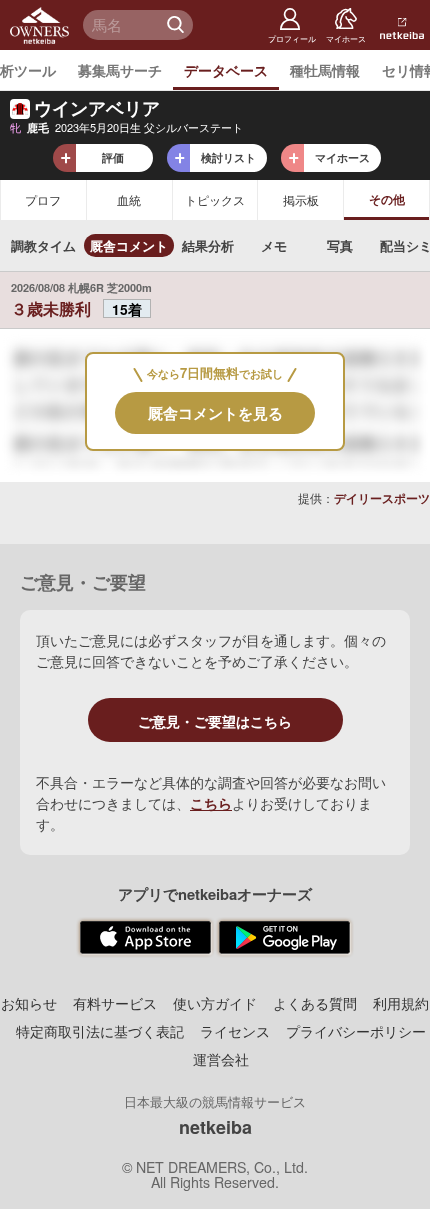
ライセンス (235, 1031)
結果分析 (208, 245)
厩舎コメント (129, 245)
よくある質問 (315, 1003)
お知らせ (29, 1003)
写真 (340, 245)
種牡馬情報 (325, 70)
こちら (211, 803)
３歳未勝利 (53, 308)
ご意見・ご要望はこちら (215, 721)
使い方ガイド (215, 1003)
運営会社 (221, 1059)
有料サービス (115, 1003)
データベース (226, 70)
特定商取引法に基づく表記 (100, 1031)
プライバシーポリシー (356, 1031)
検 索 (178, 25)
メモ (274, 245)
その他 (387, 199)
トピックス (215, 199)
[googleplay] (284, 938)
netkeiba (215, 1127)
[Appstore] (145, 938)
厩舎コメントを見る (215, 413)
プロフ (43, 199)
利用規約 (401, 1003)
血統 (129, 199)
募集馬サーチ (120, 70)
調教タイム (43, 245)
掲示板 (301, 199)
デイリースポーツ (382, 498)
